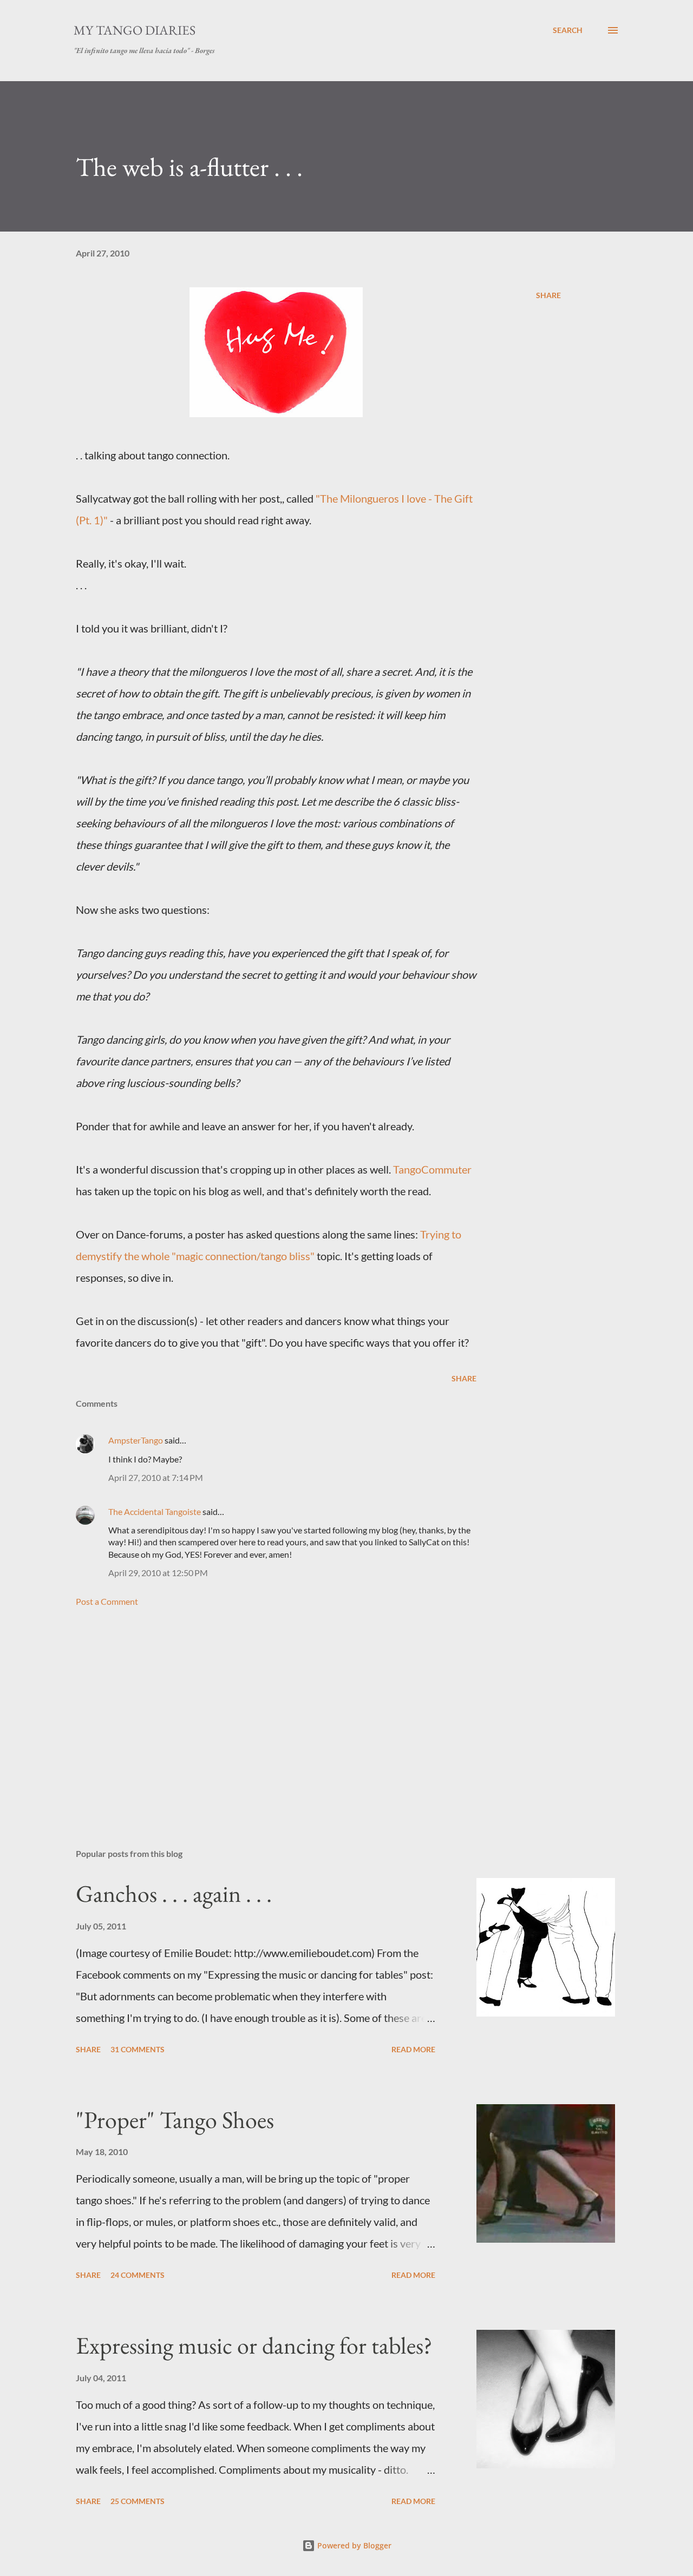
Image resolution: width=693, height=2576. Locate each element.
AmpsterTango (136, 1440)
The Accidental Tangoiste (155, 1511)
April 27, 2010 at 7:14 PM (156, 1477)
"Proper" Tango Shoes (175, 2120)
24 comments (138, 2275)
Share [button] (548, 295)
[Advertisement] (259, 1714)
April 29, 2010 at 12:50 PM (158, 1573)
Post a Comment (107, 1601)
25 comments (138, 2501)
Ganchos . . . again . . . (174, 1893)
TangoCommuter (432, 1169)
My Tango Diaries (135, 30)
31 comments (138, 2049)
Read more (413, 2049)
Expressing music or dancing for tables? (254, 2345)
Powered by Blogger (353, 2545)
